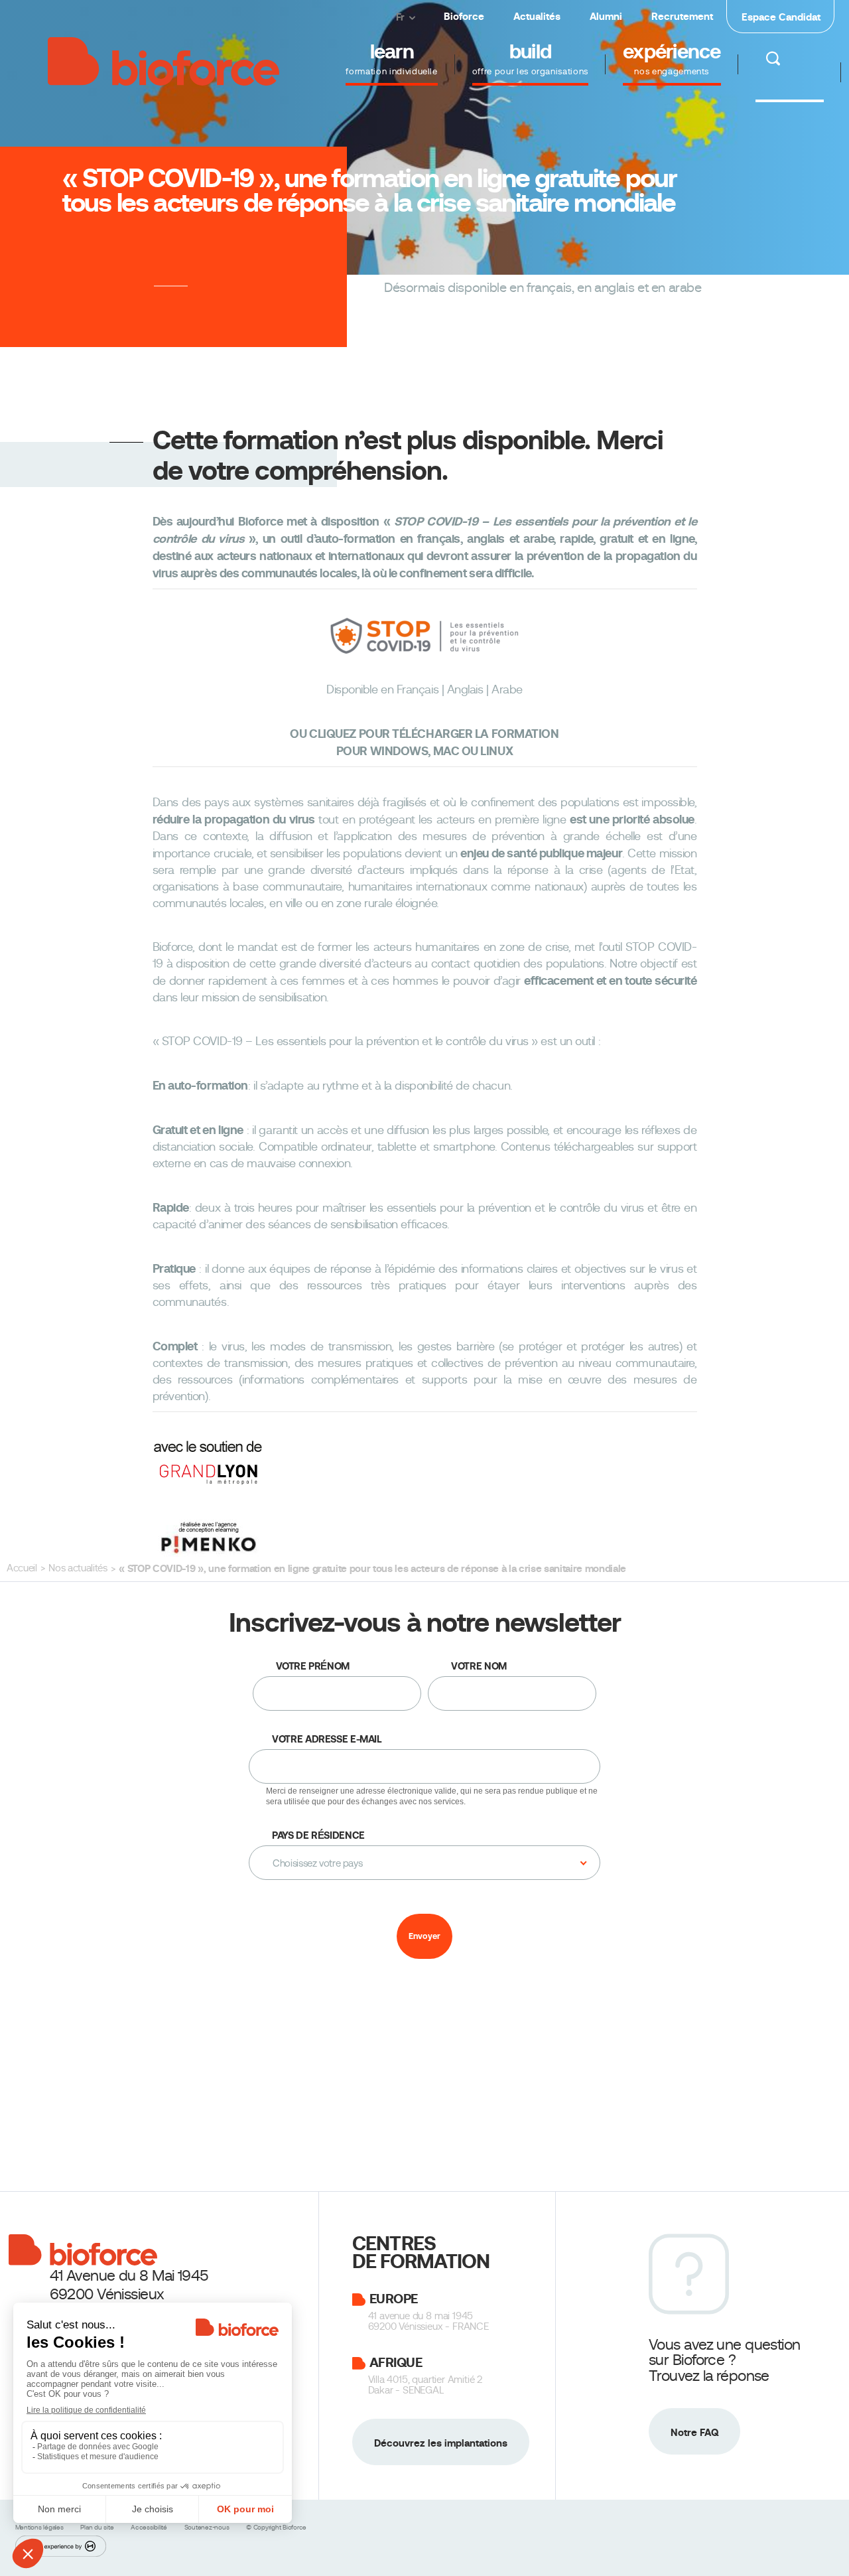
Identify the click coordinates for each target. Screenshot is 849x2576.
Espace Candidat (781, 17)
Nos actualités (78, 1568)
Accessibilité (150, 2527)
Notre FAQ (694, 2432)
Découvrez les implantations (441, 2442)
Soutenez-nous (208, 2527)
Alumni (606, 16)
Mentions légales (40, 2527)
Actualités (537, 16)
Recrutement (682, 16)
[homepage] (163, 59)
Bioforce (464, 16)
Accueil (22, 1568)
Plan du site (98, 2527)
